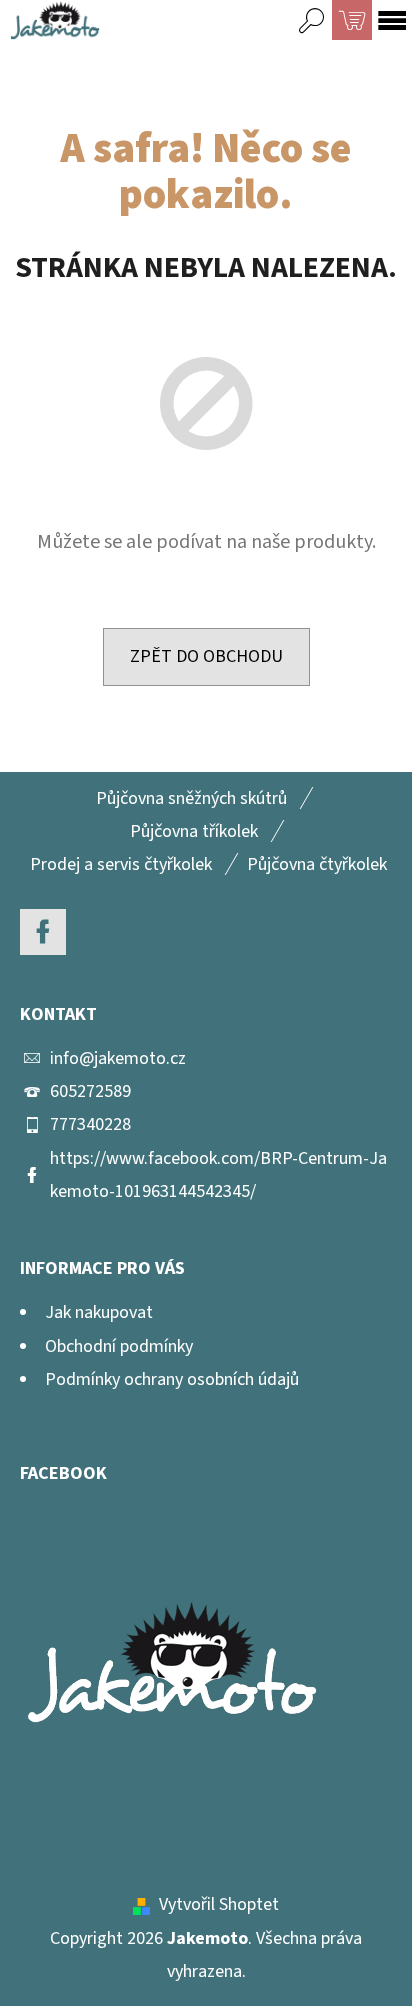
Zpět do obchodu (206, 656)
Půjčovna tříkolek (194, 831)
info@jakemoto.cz (118, 1058)
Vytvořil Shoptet (219, 1904)
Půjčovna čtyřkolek (317, 864)
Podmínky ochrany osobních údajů (172, 1379)
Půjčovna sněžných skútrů (191, 798)
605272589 (90, 1091)
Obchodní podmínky (119, 1346)
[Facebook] (43, 932)
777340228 (90, 1124)
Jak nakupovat (99, 1312)
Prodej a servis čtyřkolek (121, 864)
